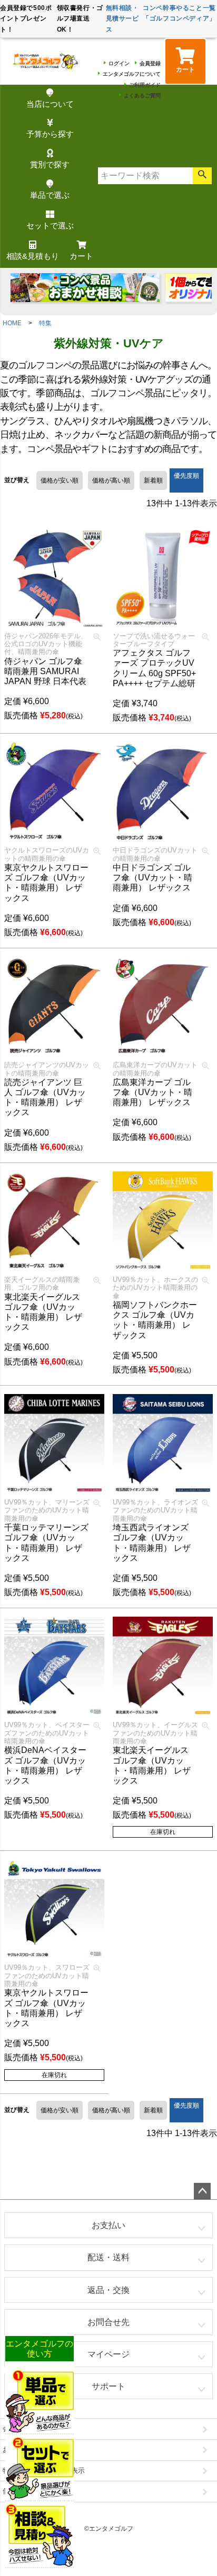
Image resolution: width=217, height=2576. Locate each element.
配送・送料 (108, 2257)
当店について (50, 104)
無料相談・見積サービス (122, 19)
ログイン (119, 63)
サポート (108, 2386)
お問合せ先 (108, 2322)
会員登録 (150, 63)
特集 (45, 323)
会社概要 (16, 2428)
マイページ (108, 2354)
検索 (202, 176)
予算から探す (50, 134)
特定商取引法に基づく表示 (44, 2470)
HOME (12, 323)
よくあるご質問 (142, 96)
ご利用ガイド (145, 85)
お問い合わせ (23, 2449)
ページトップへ (202, 2191)
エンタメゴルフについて (132, 74)
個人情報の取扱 (27, 2491)
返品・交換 (108, 2290)
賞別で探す (50, 164)
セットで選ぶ (50, 225)
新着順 (153, 480)
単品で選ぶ (50, 195)
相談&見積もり (33, 256)
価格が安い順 (60, 480)
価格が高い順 (111, 480)
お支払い (108, 2225)
